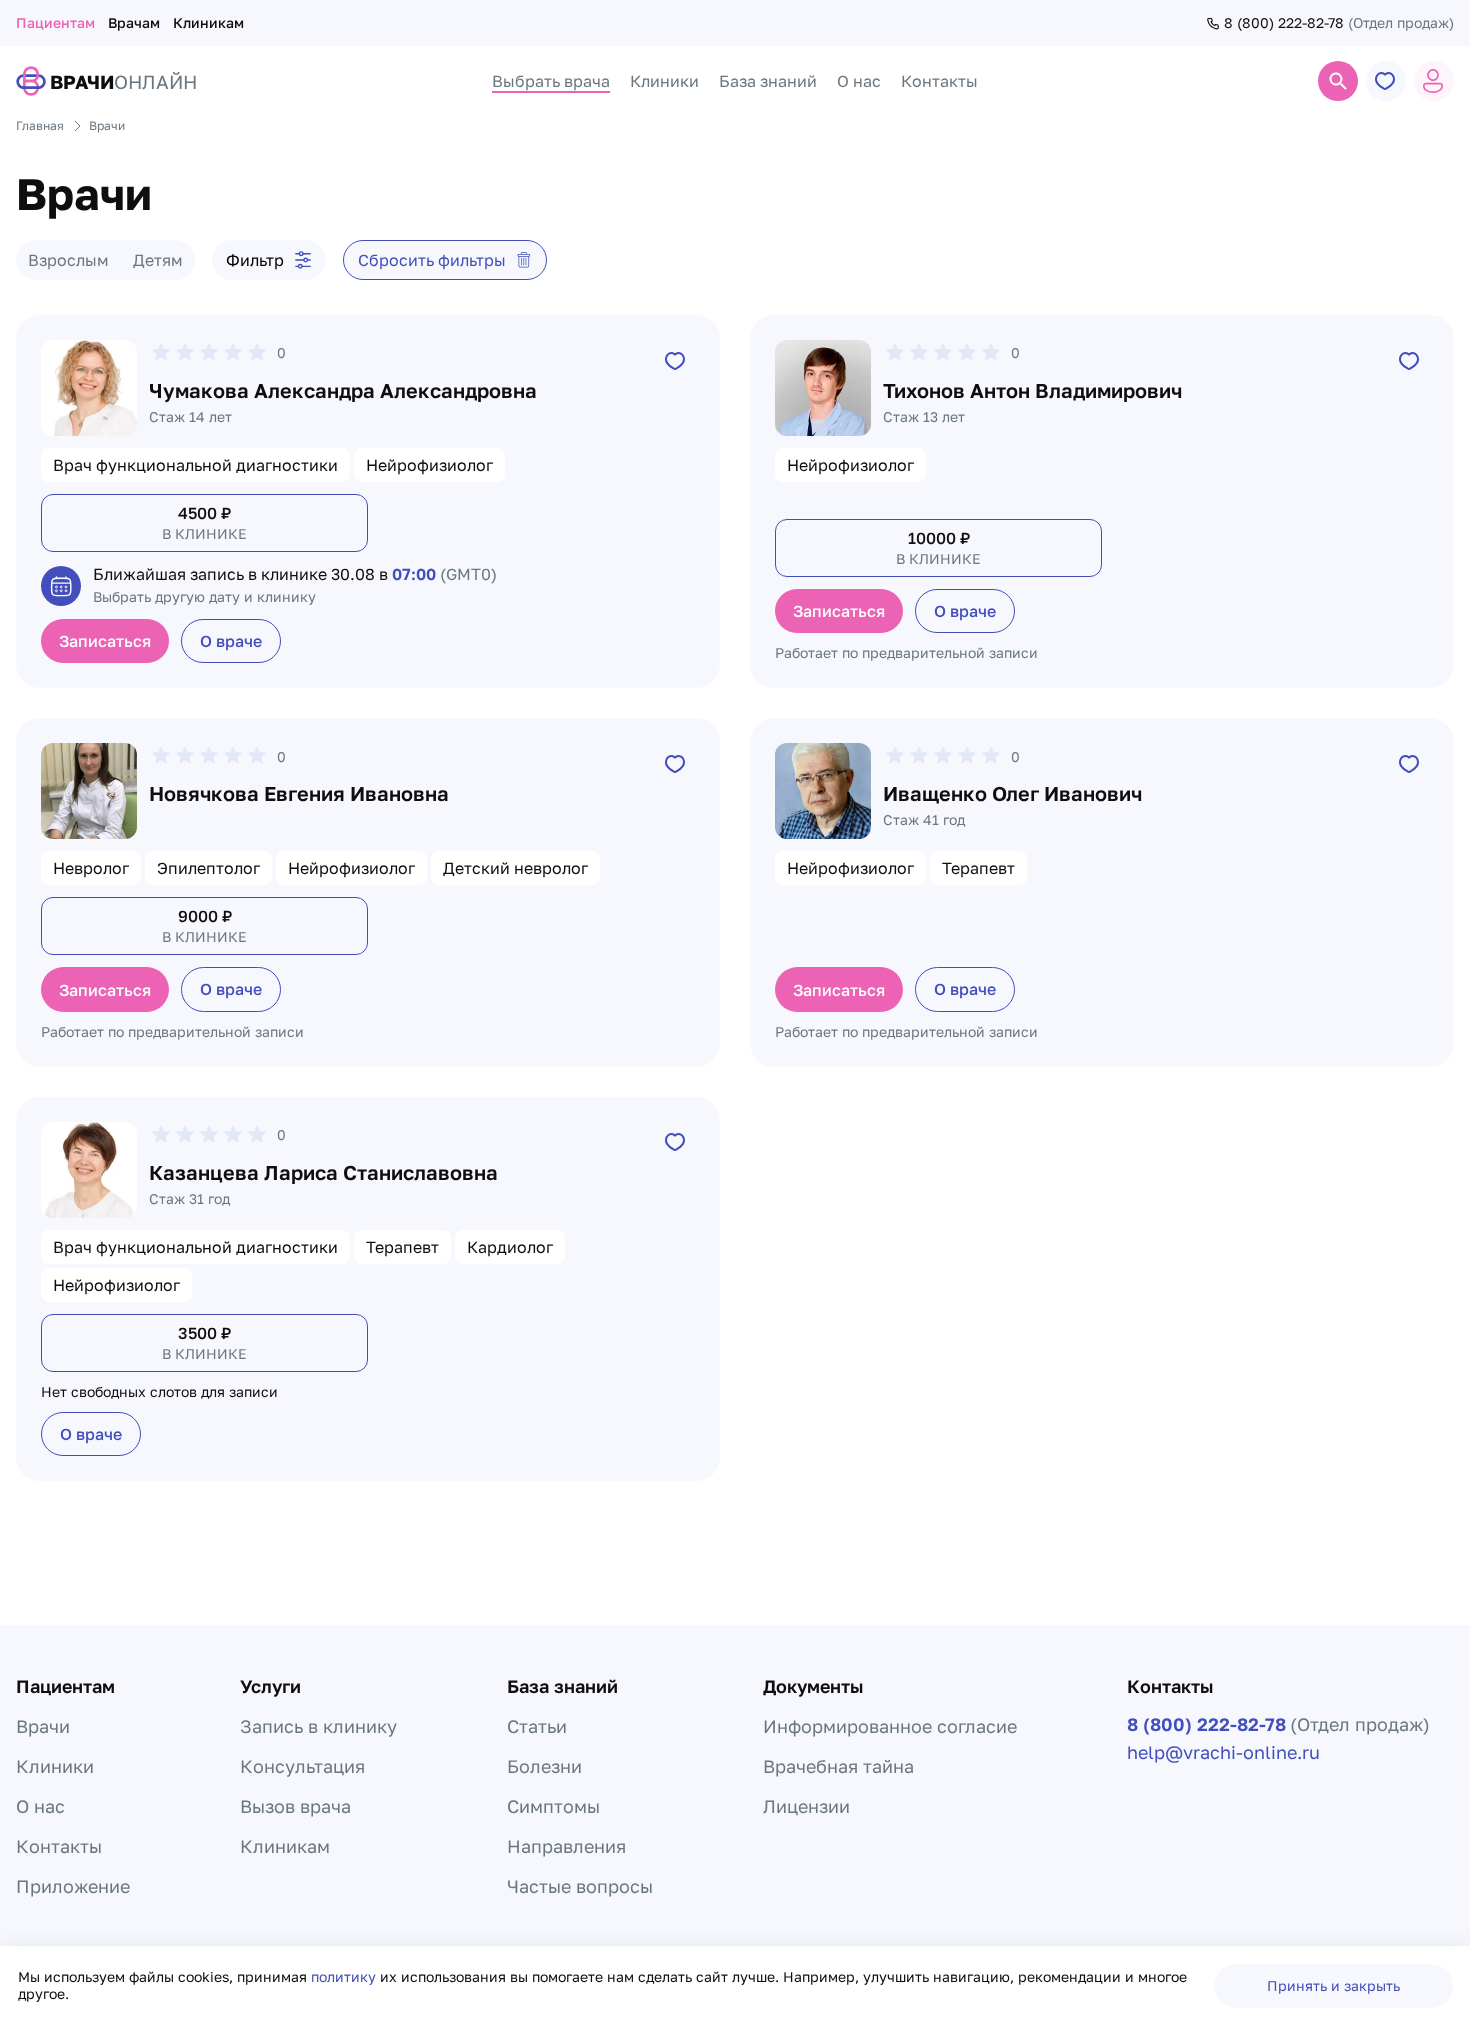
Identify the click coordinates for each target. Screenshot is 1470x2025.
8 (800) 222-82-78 (1284, 23)
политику (345, 1976)
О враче (231, 641)
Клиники (55, 1766)
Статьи (537, 1726)
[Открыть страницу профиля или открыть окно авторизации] (1434, 81)
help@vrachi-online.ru (1223, 1752)
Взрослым (68, 260)
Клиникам (208, 22)
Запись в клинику (318, 1726)
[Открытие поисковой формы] (1338, 81)
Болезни (544, 1766)
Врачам (134, 22)
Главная (40, 125)
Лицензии (806, 1806)
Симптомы (553, 1806)
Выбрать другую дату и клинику (204, 596)
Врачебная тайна (838, 1766)
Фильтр (255, 260)
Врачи (43, 1726)
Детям (158, 260)
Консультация (302, 1766)
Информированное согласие (890, 1726)
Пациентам (55, 22)
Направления (566, 1846)
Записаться (105, 641)
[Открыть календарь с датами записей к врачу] (61, 586)
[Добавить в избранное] (675, 360)
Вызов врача (295, 1806)
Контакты (59, 1846)
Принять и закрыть (1333, 1985)
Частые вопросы (580, 1886)
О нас (40, 1806)
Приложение (73, 1886)
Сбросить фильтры (432, 260)
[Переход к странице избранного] (1386, 81)
